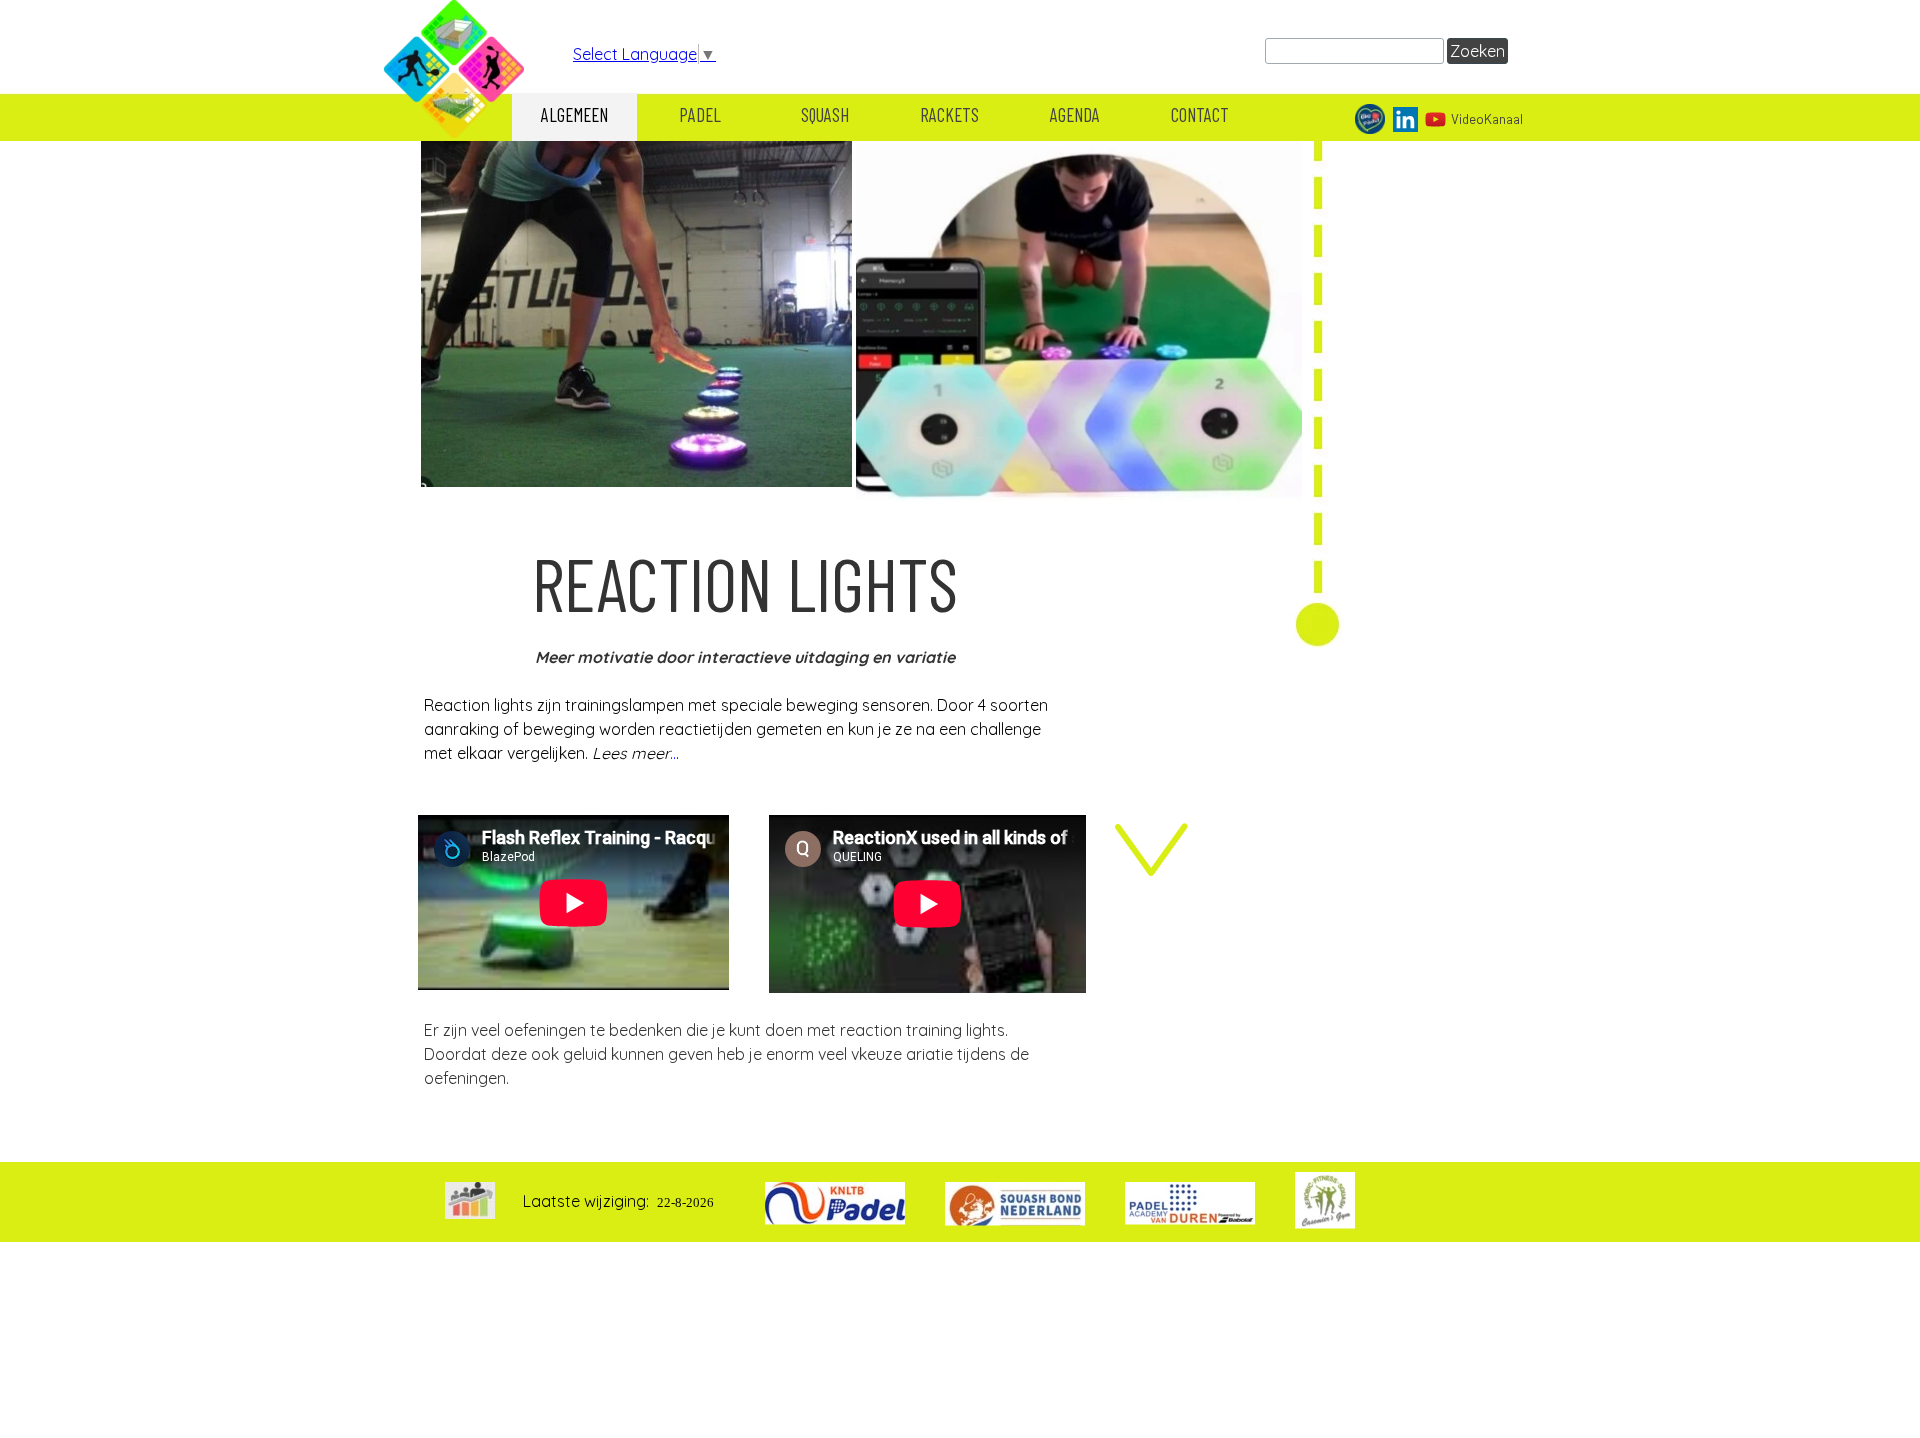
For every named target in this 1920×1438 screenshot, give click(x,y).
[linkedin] (1405, 119)
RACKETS (949, 114)
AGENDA (1075, 114)
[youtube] (1435, 119)
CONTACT (1200, 114)
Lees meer (631, 753)
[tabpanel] (745, 679)
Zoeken (1477, 51)
